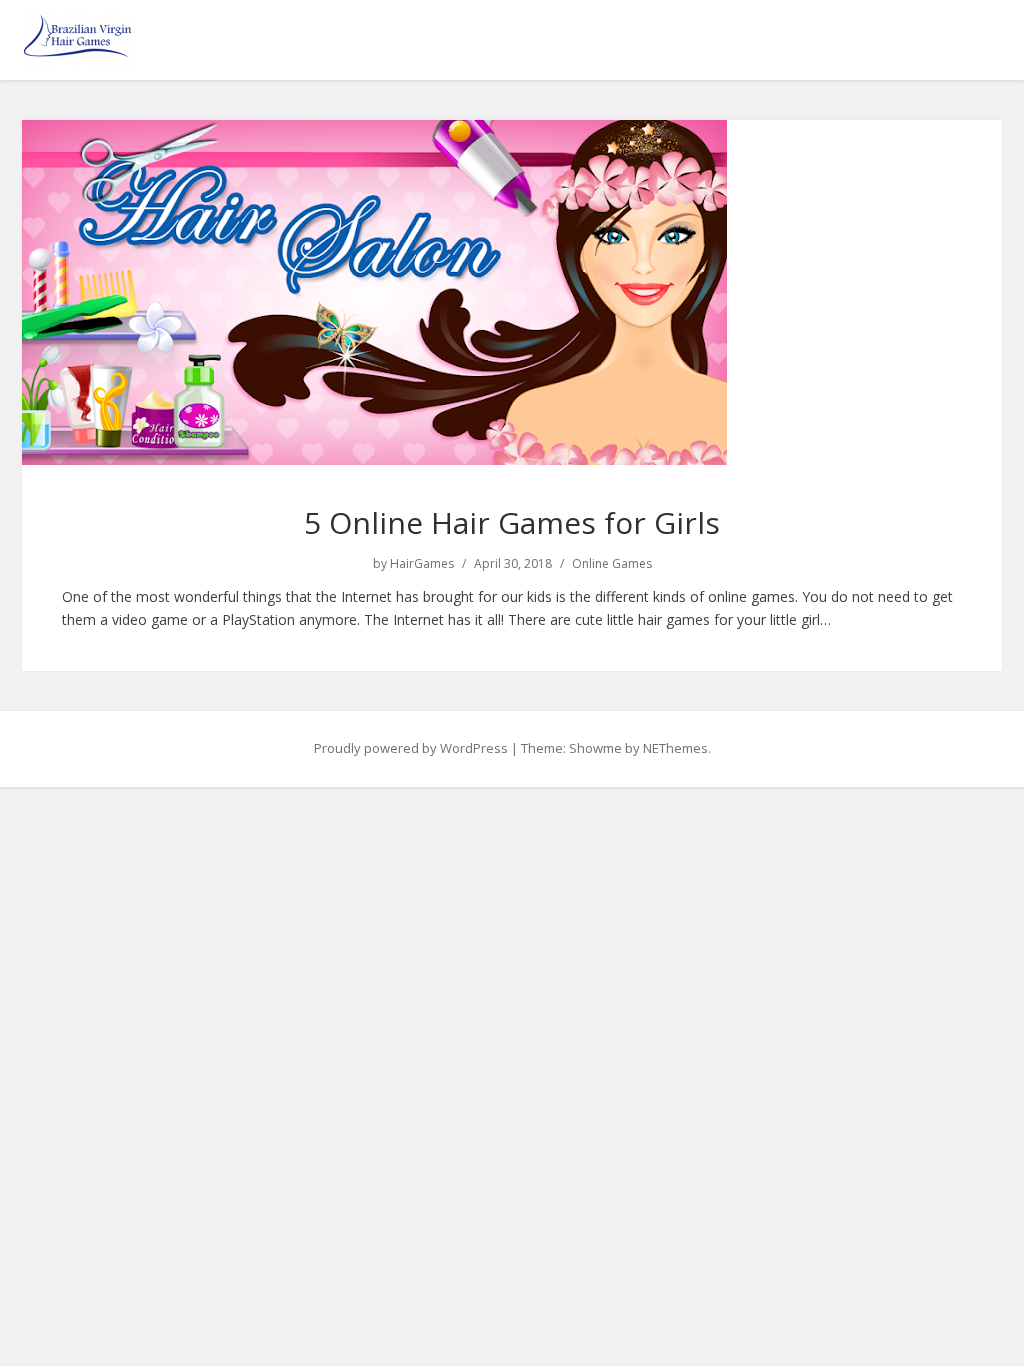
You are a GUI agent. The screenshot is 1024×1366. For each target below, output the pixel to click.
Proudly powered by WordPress (411, 748)
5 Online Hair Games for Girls (512, 522)
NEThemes (675, 748)
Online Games (612, 564)
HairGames (422, 564)
